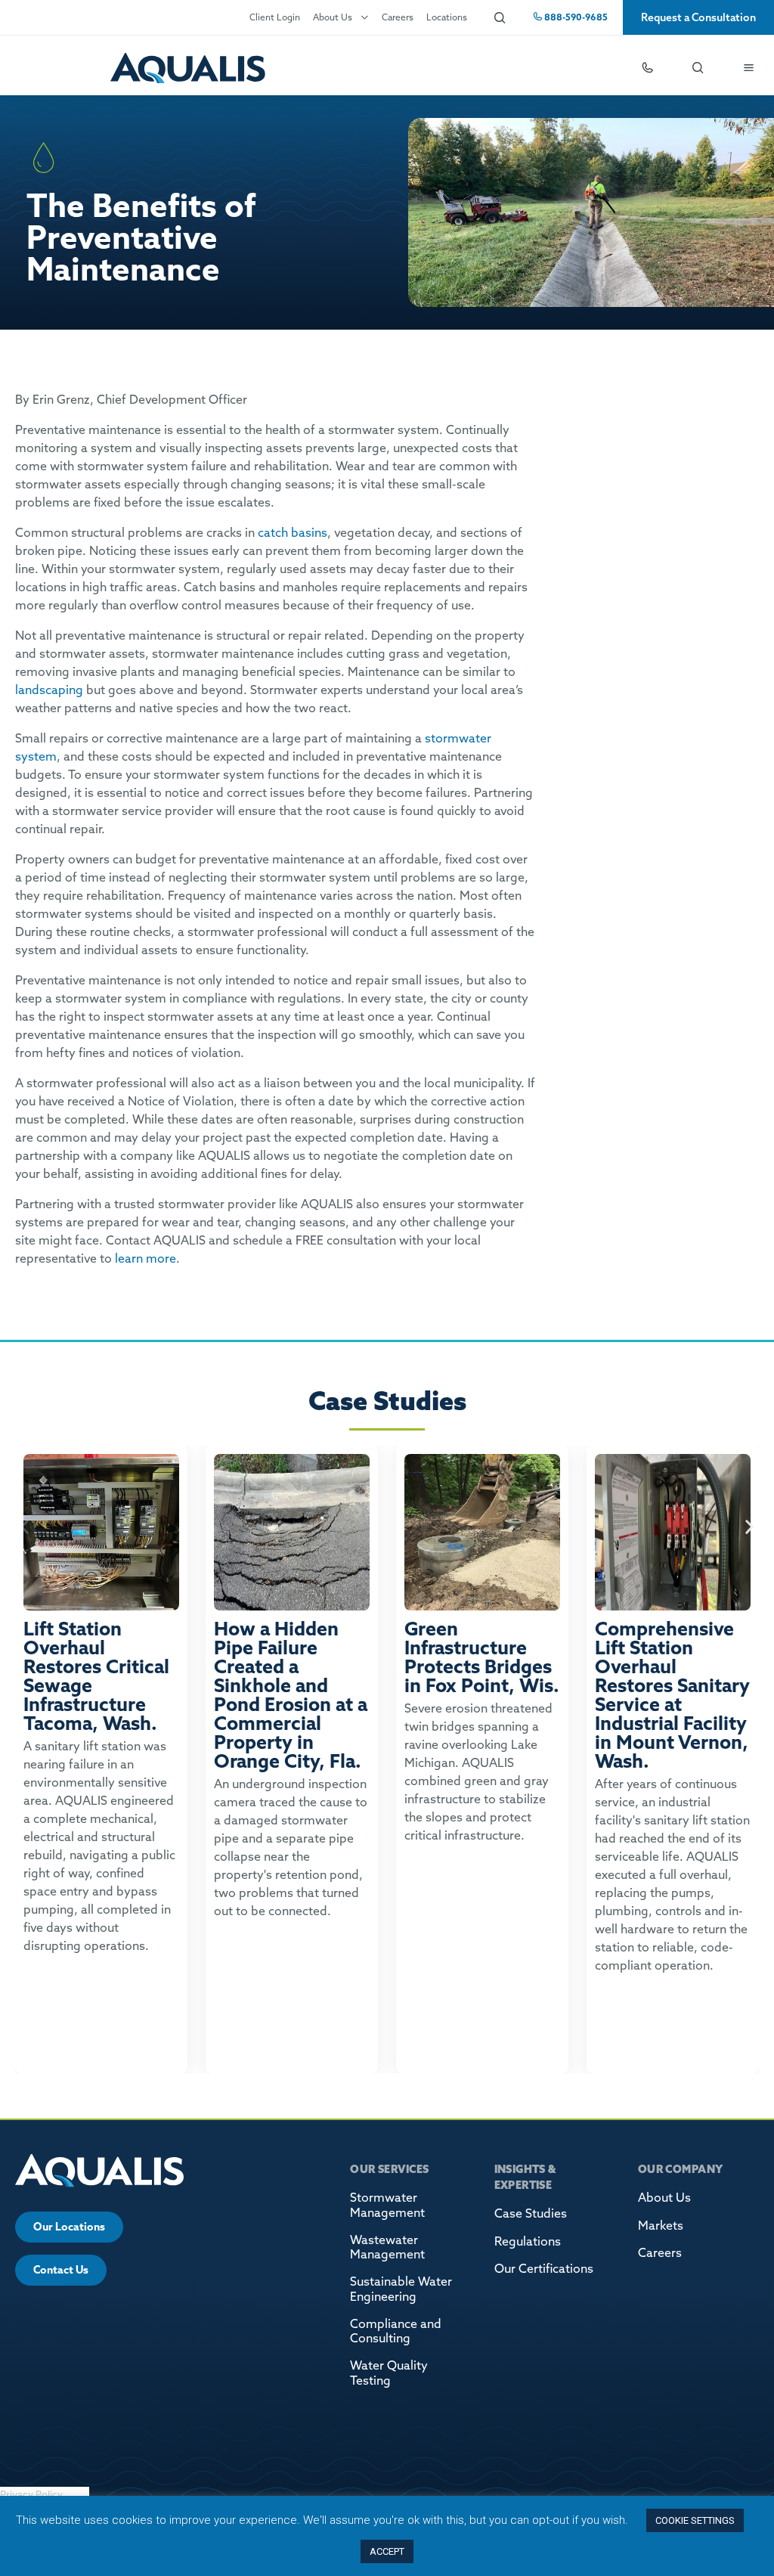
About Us (333, 17)
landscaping (49, 690)
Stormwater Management (387, 2204)
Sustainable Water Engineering (401, 2288)
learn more (146, 1258)
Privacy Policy (31, 2494)
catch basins (293, 532)
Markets (661, 2225)
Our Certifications (544, 2268)
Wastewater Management (387, 2247)
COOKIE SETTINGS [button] (695, 2520)
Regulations (528, 2241)
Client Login (275, 17)
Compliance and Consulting (396, 2331)
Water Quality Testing (389, 2372)
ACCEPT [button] (387, 2551)
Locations (447, 17)
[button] (25, 1527)
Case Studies (531, 2213)
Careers (398, 17)
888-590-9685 (575, 17)
